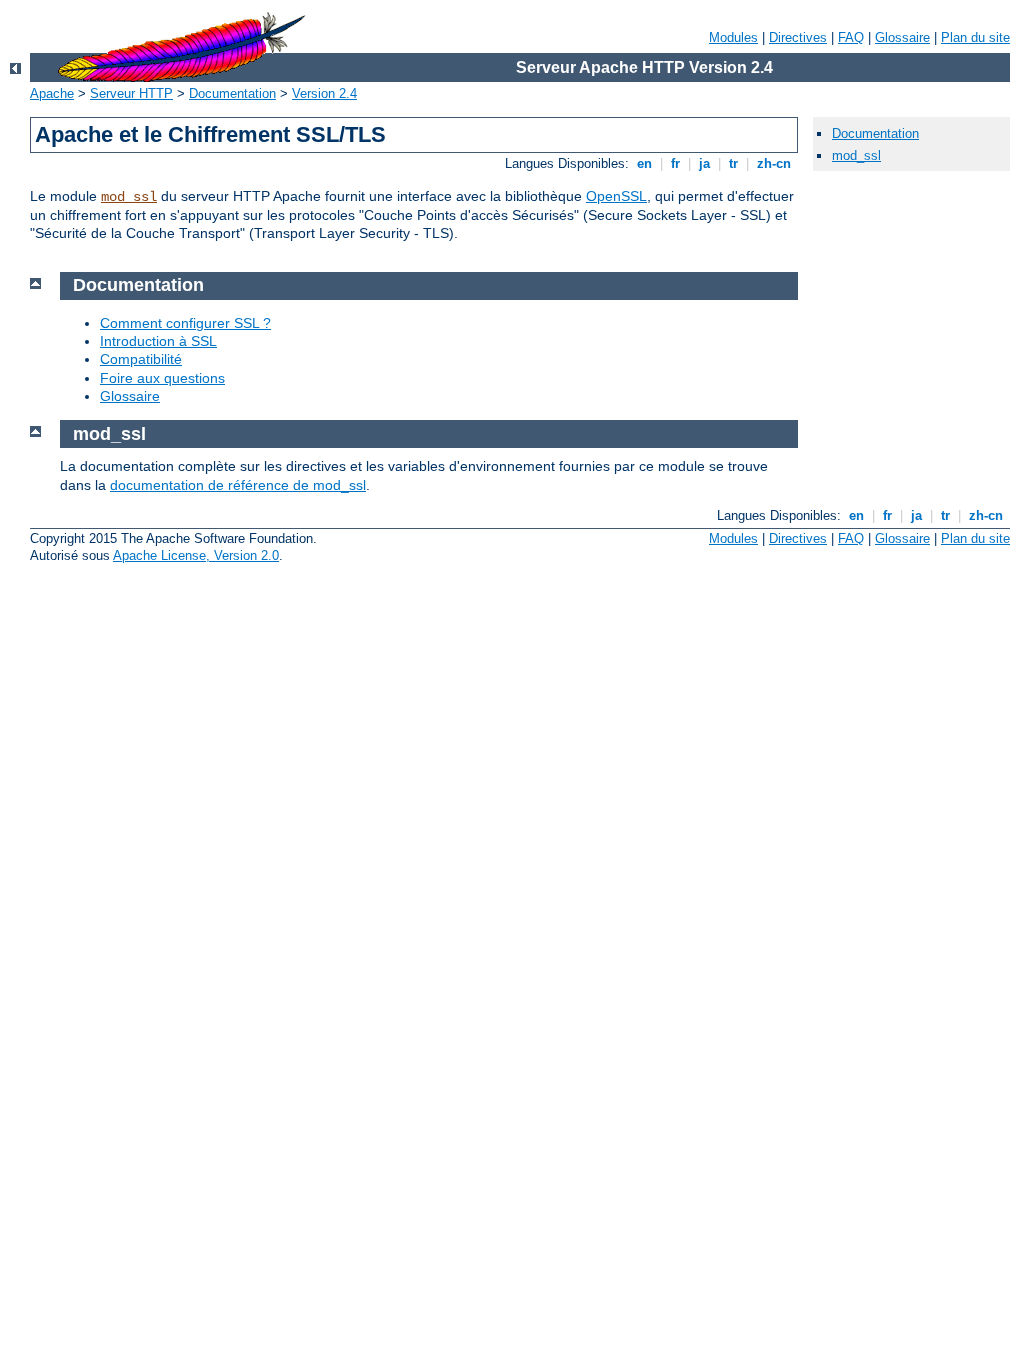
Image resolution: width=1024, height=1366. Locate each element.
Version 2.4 (324, 93)
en (644, 163)
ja (704, 163)
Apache (52, 93)
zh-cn (774, 163)
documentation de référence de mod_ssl (238, 485)
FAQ (851, 37)
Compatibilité (141, 359)
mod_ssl (129, 197)
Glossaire (902, 37)
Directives (798, 37)
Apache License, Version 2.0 (196, 555)
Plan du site (975, 37)
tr (733, 163)
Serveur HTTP (131, 93)
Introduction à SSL (158, 341)
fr (675, 163)
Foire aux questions (162, 378)
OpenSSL (616, 196)
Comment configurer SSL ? (185, 323)
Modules (733, 37)
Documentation (232, 93)
